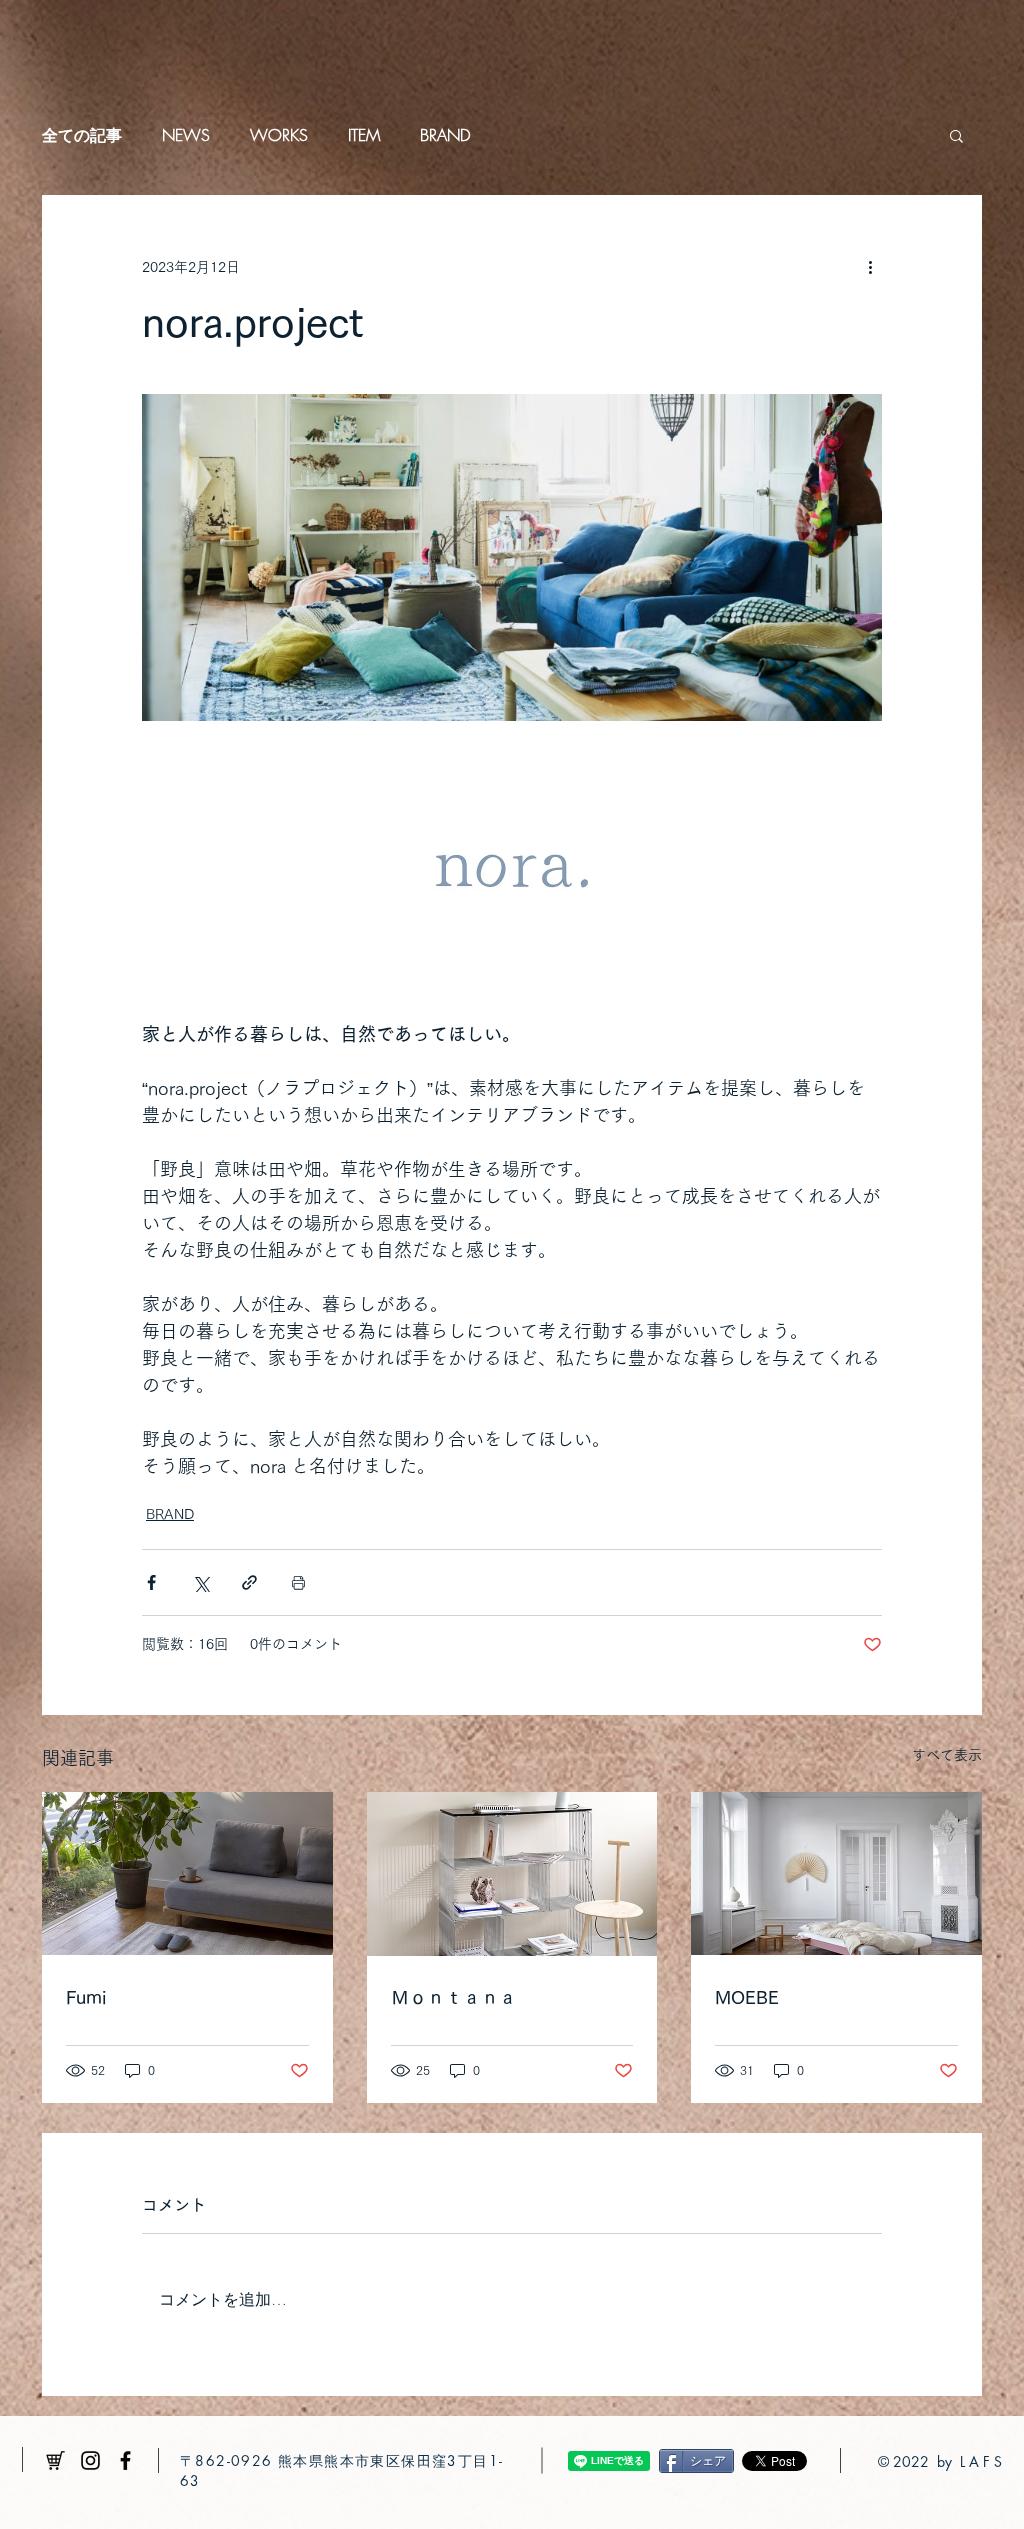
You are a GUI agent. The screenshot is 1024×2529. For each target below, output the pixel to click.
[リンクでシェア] (249, 1582)
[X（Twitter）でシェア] (200, 1582)
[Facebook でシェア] (151, 1582)
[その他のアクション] (870, 267)
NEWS (186, 135)
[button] (956, 135)
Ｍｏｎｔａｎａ (454, 1997)
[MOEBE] (836, 1873)
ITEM (364, 135)
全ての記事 (82, 135)
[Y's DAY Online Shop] (55, 2460)
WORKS (279, 135)
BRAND (445, 135)
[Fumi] (187, 1873)
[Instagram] (90, 2460)
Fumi (86, 1997)
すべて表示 (947, 1755)
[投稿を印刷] (298, 1582)
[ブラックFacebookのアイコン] (125, 2460)
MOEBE (747, 1997)
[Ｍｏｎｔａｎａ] (512, 1874)
